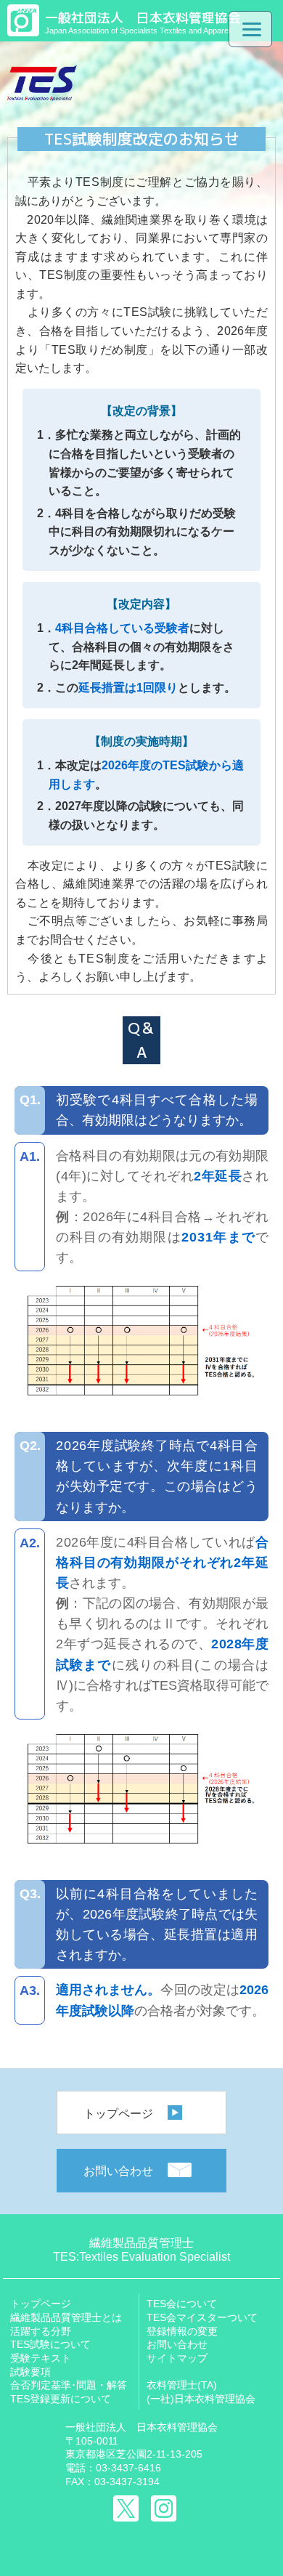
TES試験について (50, 2344)
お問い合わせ (118, 2171)
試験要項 (30, 2372)
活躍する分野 (41, 2331)
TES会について (182, 2304)
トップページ (118, 2114)
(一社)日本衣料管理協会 (201, 2399)
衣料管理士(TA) (182, 2385)
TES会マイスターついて (202, 2317)
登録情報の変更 (182, 2331)
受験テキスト (41, 2358)
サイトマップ (177, 2358)
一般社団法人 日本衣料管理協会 (141, 2427)
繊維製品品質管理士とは (66, 2317)
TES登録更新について (61, 2399)
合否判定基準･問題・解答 (69, 2385)
